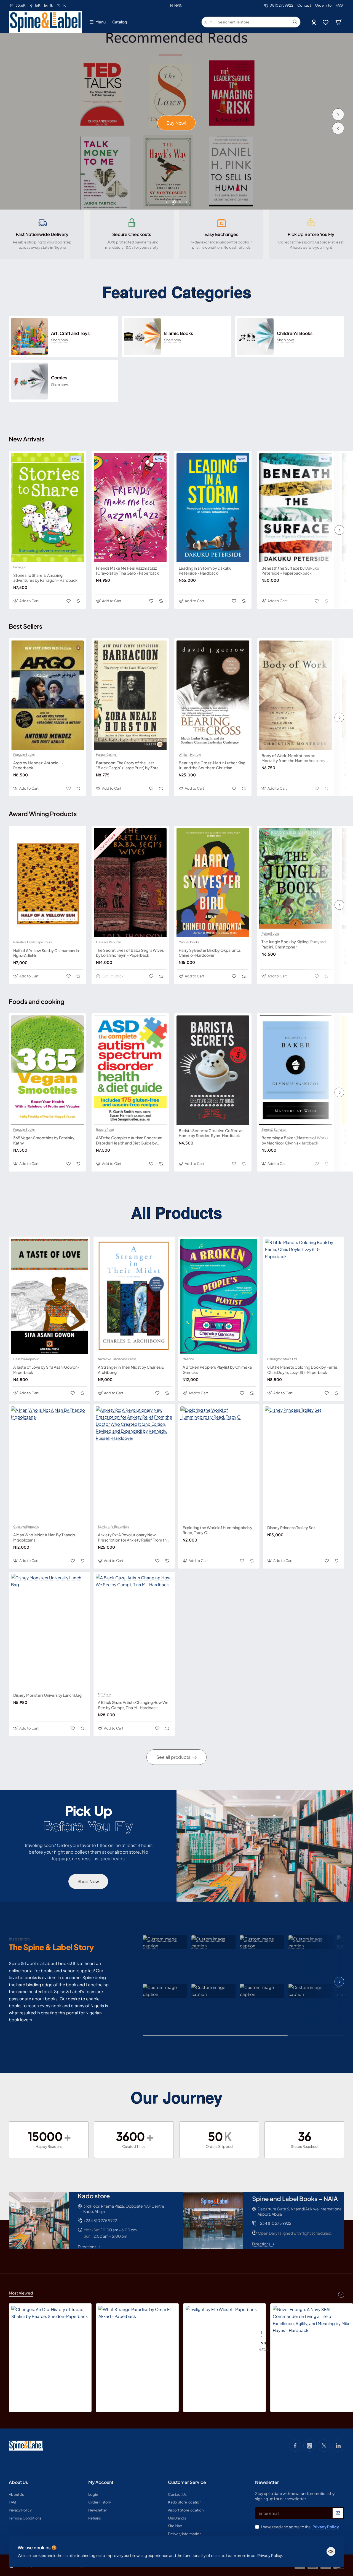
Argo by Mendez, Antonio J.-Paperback (38, 765)
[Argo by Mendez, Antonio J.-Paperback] (47, 695)
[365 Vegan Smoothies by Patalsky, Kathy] (47, 1070)
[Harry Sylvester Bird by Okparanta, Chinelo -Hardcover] (213, 883)
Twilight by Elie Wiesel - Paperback (261, 2335)
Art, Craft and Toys (70, 333)
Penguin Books (24, 755)
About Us (18, 2482)
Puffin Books (271, 934)
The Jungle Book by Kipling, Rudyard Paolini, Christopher (294, 944)
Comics (59, 378)
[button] (338, 128)
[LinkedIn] (338, 2446)
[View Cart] (339, 22)
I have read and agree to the (300, 2527)
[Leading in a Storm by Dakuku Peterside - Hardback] (213, 508)
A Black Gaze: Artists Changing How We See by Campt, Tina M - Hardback (133, 1705)
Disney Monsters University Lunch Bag (47, 1695)
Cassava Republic (109, 942)
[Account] (314, 22)
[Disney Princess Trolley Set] (303, 1464)
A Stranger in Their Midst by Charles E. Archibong (131, 1369)
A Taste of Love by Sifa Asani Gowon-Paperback (46, 1369)
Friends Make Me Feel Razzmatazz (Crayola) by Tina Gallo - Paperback (127, 570)
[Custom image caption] (165, 1942)
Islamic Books (179, 333)
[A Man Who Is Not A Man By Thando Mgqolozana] (50, 1464)
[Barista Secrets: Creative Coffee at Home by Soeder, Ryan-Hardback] (213, 1070)
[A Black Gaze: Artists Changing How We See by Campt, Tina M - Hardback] (134, 1632)
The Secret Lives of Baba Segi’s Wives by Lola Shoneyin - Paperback (130, 953)
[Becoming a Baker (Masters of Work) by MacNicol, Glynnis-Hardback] (296, 1070)
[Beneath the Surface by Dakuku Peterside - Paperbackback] (296, 508)
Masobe (188, 1359)
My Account (101, 2482)
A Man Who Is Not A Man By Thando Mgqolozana (44, 1537)
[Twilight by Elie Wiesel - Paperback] (221, 2341)
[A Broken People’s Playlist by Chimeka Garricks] (219, 1297)
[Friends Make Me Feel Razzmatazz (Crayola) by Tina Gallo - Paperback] (130, 508)
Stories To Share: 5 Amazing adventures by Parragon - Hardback (45, 578)
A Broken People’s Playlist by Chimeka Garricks (217, 1369)
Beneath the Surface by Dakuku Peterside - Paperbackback (290, 570)
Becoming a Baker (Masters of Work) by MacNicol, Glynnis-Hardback (295, 1140)
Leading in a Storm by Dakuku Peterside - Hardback (205, 570)
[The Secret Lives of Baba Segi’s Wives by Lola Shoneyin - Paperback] (130, 883)
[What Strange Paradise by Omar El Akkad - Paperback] (137, 2345)
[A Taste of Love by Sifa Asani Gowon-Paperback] (50, 1297)
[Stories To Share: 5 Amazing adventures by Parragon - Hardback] (47, 508)
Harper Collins (106, 755)
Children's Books (295, 333)
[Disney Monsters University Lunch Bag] (50, 1632)
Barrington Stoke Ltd (282, 1359)
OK (331, 2551)
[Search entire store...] (295, 22)
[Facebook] (295, 2446)
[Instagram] (309, 2446)
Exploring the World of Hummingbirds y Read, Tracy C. (217, 1530)
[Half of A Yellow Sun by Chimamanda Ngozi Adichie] (47, 883)
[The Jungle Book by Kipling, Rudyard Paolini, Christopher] (296, 878)
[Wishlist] (326, 22)
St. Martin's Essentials (113, 1527)
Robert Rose (105, 1130)
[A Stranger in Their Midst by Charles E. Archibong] (134, 1297)
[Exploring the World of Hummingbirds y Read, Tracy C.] (219, 1464)
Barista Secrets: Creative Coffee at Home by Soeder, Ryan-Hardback (211, 1133)
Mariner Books (189, 942)
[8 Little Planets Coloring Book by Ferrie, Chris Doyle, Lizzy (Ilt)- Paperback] (303, 1297)
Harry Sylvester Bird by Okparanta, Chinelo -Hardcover (210, 953)
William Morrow (190, 755)
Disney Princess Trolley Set (291, 1527)
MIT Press (105, 1694)
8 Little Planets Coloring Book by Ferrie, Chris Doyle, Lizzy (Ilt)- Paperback (303, 1369)
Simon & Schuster (274, 1130)
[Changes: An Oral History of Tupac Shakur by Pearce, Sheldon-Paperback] (50, 2345)
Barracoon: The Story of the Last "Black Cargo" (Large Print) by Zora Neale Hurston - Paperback (127, 765)
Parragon (20, 567)
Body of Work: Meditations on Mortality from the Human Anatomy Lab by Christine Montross (293, 758)
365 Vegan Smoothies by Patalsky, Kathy (44, 1140)
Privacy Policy (270, 2555)
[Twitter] (324, 2446)
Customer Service (187, 2482)
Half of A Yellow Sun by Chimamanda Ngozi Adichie (46, 953)
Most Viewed (21, 2293)
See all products (173, 1757)
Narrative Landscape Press (33, 942)
